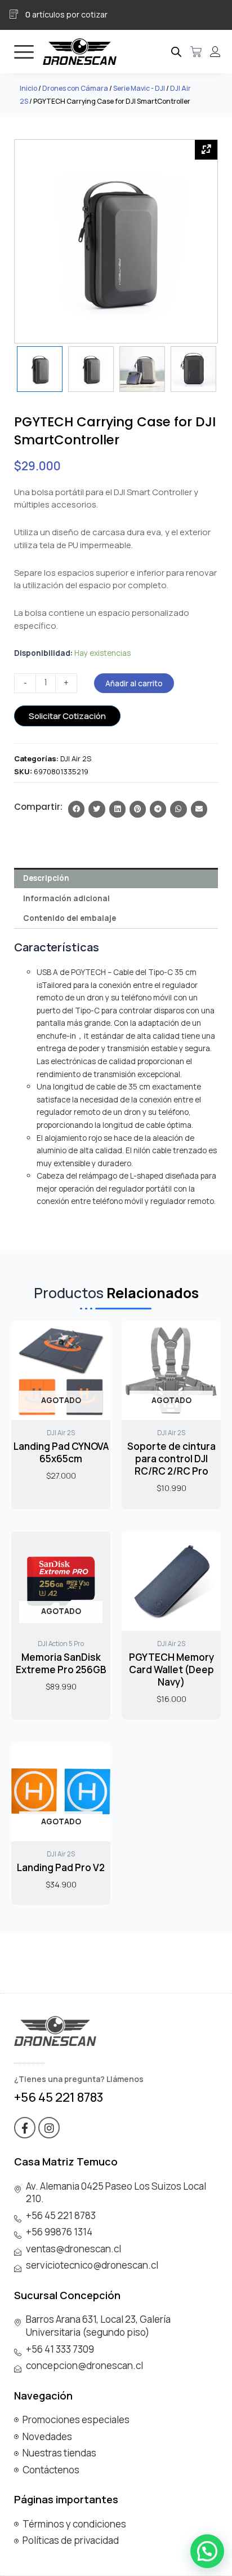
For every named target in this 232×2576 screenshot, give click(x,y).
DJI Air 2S (76, 758)
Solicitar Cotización (67, 716)
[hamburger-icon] (24, 52)
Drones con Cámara (75, 88)
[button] (76, 809)
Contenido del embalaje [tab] (70, 918)
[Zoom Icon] (206, 150)
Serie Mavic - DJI (139, 88)
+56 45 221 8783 (59, 2097)
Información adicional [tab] (66, 898)
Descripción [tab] (46, 878)
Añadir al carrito (134, 683)
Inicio (28, 88)
